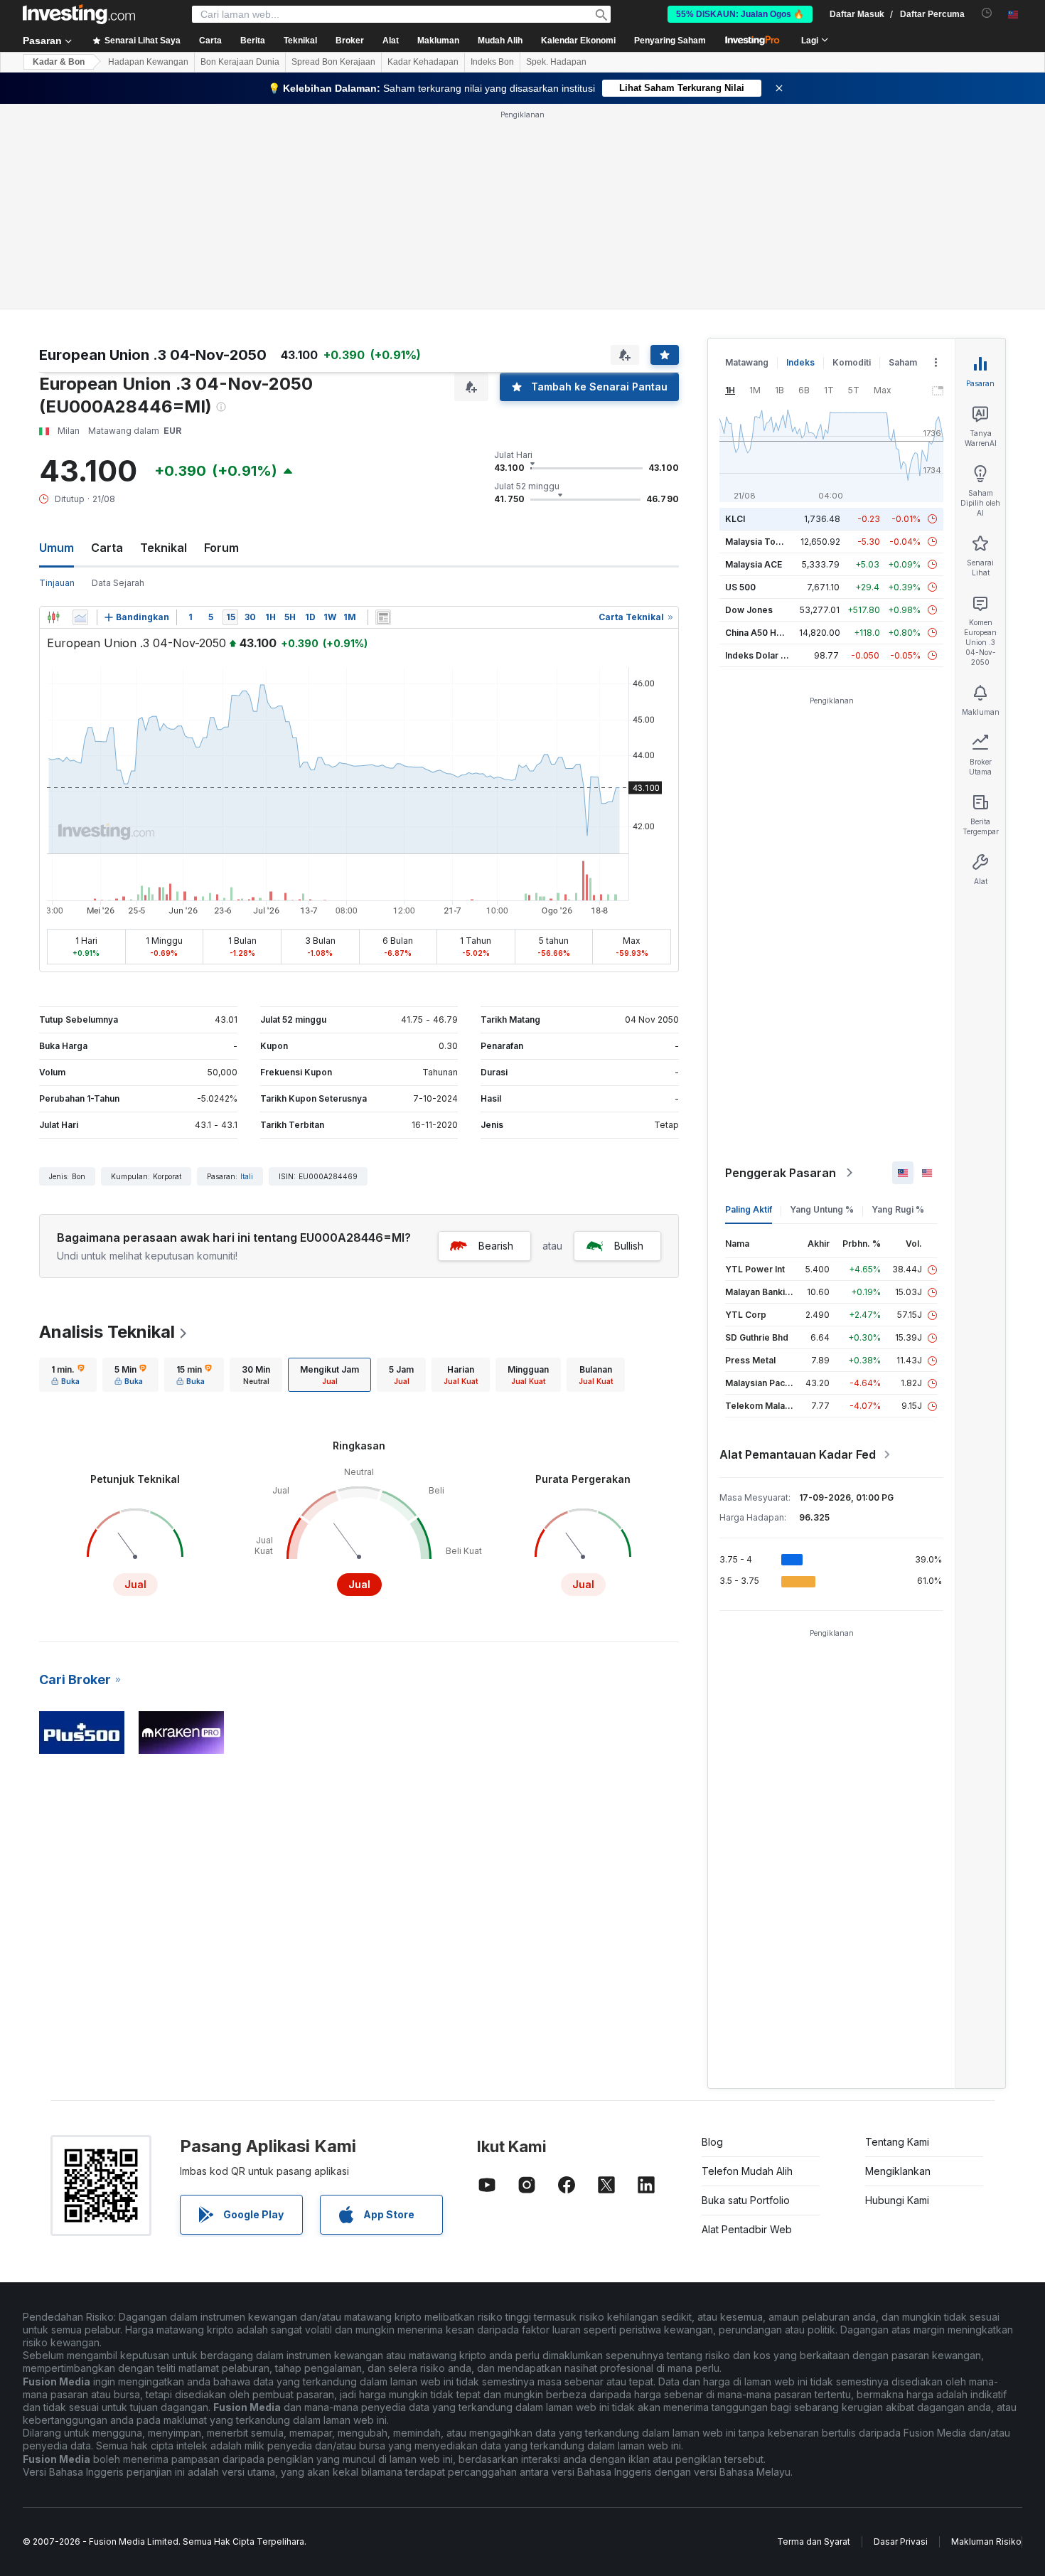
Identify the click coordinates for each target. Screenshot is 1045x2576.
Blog (712, 2142)
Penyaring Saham (670, 41)
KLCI (735, 519)
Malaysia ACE (754, 564)
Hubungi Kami (897, 2200)
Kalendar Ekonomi (578, 41)
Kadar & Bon (59, 62)
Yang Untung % (822, 1209)
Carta (107, 548)
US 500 (740, 587)
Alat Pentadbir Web (747, 2229)
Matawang (747, 362)
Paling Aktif (749, 1209)
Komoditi (852, 362)
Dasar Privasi (901, 2542)
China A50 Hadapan (766, 633)
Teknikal (164, 548)
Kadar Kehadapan (423, 62)
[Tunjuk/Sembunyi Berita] (383, 617)
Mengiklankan (898, 2171)
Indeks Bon (492, 62)
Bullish (629, 1246)
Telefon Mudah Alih (747, 2171)
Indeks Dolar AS (759, 655)
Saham (903, 362)
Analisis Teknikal (107, 1332)
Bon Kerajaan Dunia (240, 62)
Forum (221, 548)
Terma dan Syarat (814, 2542)
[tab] (68, 1375)
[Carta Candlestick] (53, 617)
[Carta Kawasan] (80, 617)
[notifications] (987, 13)
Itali (247, 1176)
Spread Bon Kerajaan (333, 62)
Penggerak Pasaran (781, 1173)
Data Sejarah (118, 583)
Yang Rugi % (898, 1209)
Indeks (800, 362)
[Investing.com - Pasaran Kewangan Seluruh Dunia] (79, 14)
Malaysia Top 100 (762, 542)
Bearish (496, 1246)
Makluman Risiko (986, 2542)
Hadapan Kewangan (148, 62)
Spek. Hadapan (556, 62)
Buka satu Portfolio (746, 2200)
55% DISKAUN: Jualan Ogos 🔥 (740, 14)
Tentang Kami (897, 2142)
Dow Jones (749, 610)
